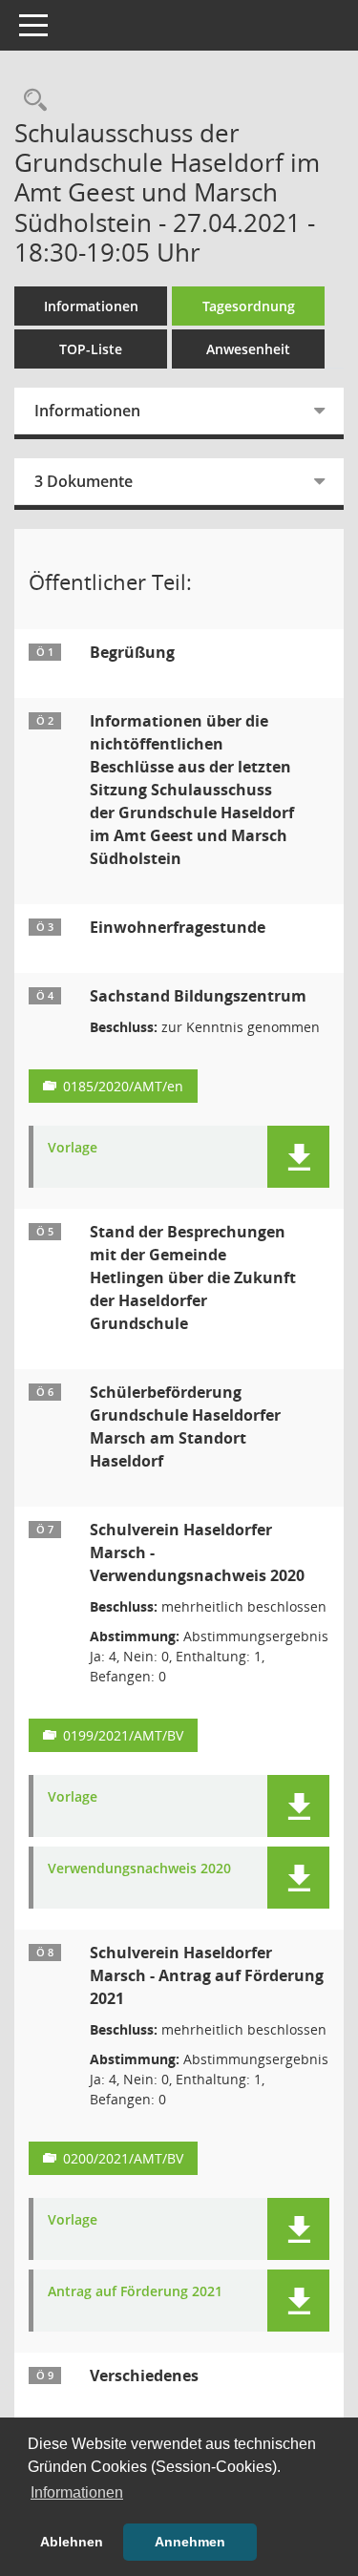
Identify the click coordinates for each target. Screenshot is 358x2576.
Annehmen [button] (190, 2542)
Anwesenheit (248, 349)
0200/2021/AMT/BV (123, 2158)
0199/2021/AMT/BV (123, 1735)
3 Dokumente (84, 481)
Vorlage (73, 1148)
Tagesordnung (249, 306)
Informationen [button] (77, 2492)
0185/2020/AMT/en (123, 1086)
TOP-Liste (91, 349)
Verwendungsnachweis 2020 (139, 1869)
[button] (298, 1157)
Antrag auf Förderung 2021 (135, 2292)
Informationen (91, 306)
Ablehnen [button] (72, 2542)
